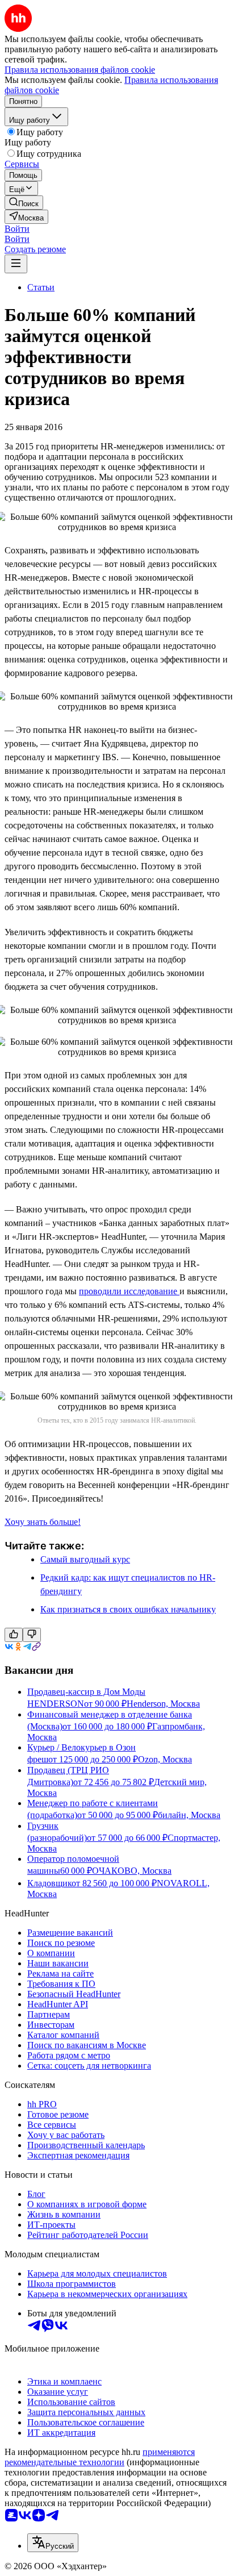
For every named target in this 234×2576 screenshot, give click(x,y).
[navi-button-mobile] (16, 264)
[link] (24, 203)
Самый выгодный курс (85, 1559)
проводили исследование (129, 1291)
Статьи (41, 287)
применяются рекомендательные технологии (100, 2457)
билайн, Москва (189, 1815)
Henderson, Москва (163, 1704)
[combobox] (53, 2543)
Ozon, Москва (165, 1759)
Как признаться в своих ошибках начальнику (128, 1609)
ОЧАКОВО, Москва (132, 1871)
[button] (17, 229)
